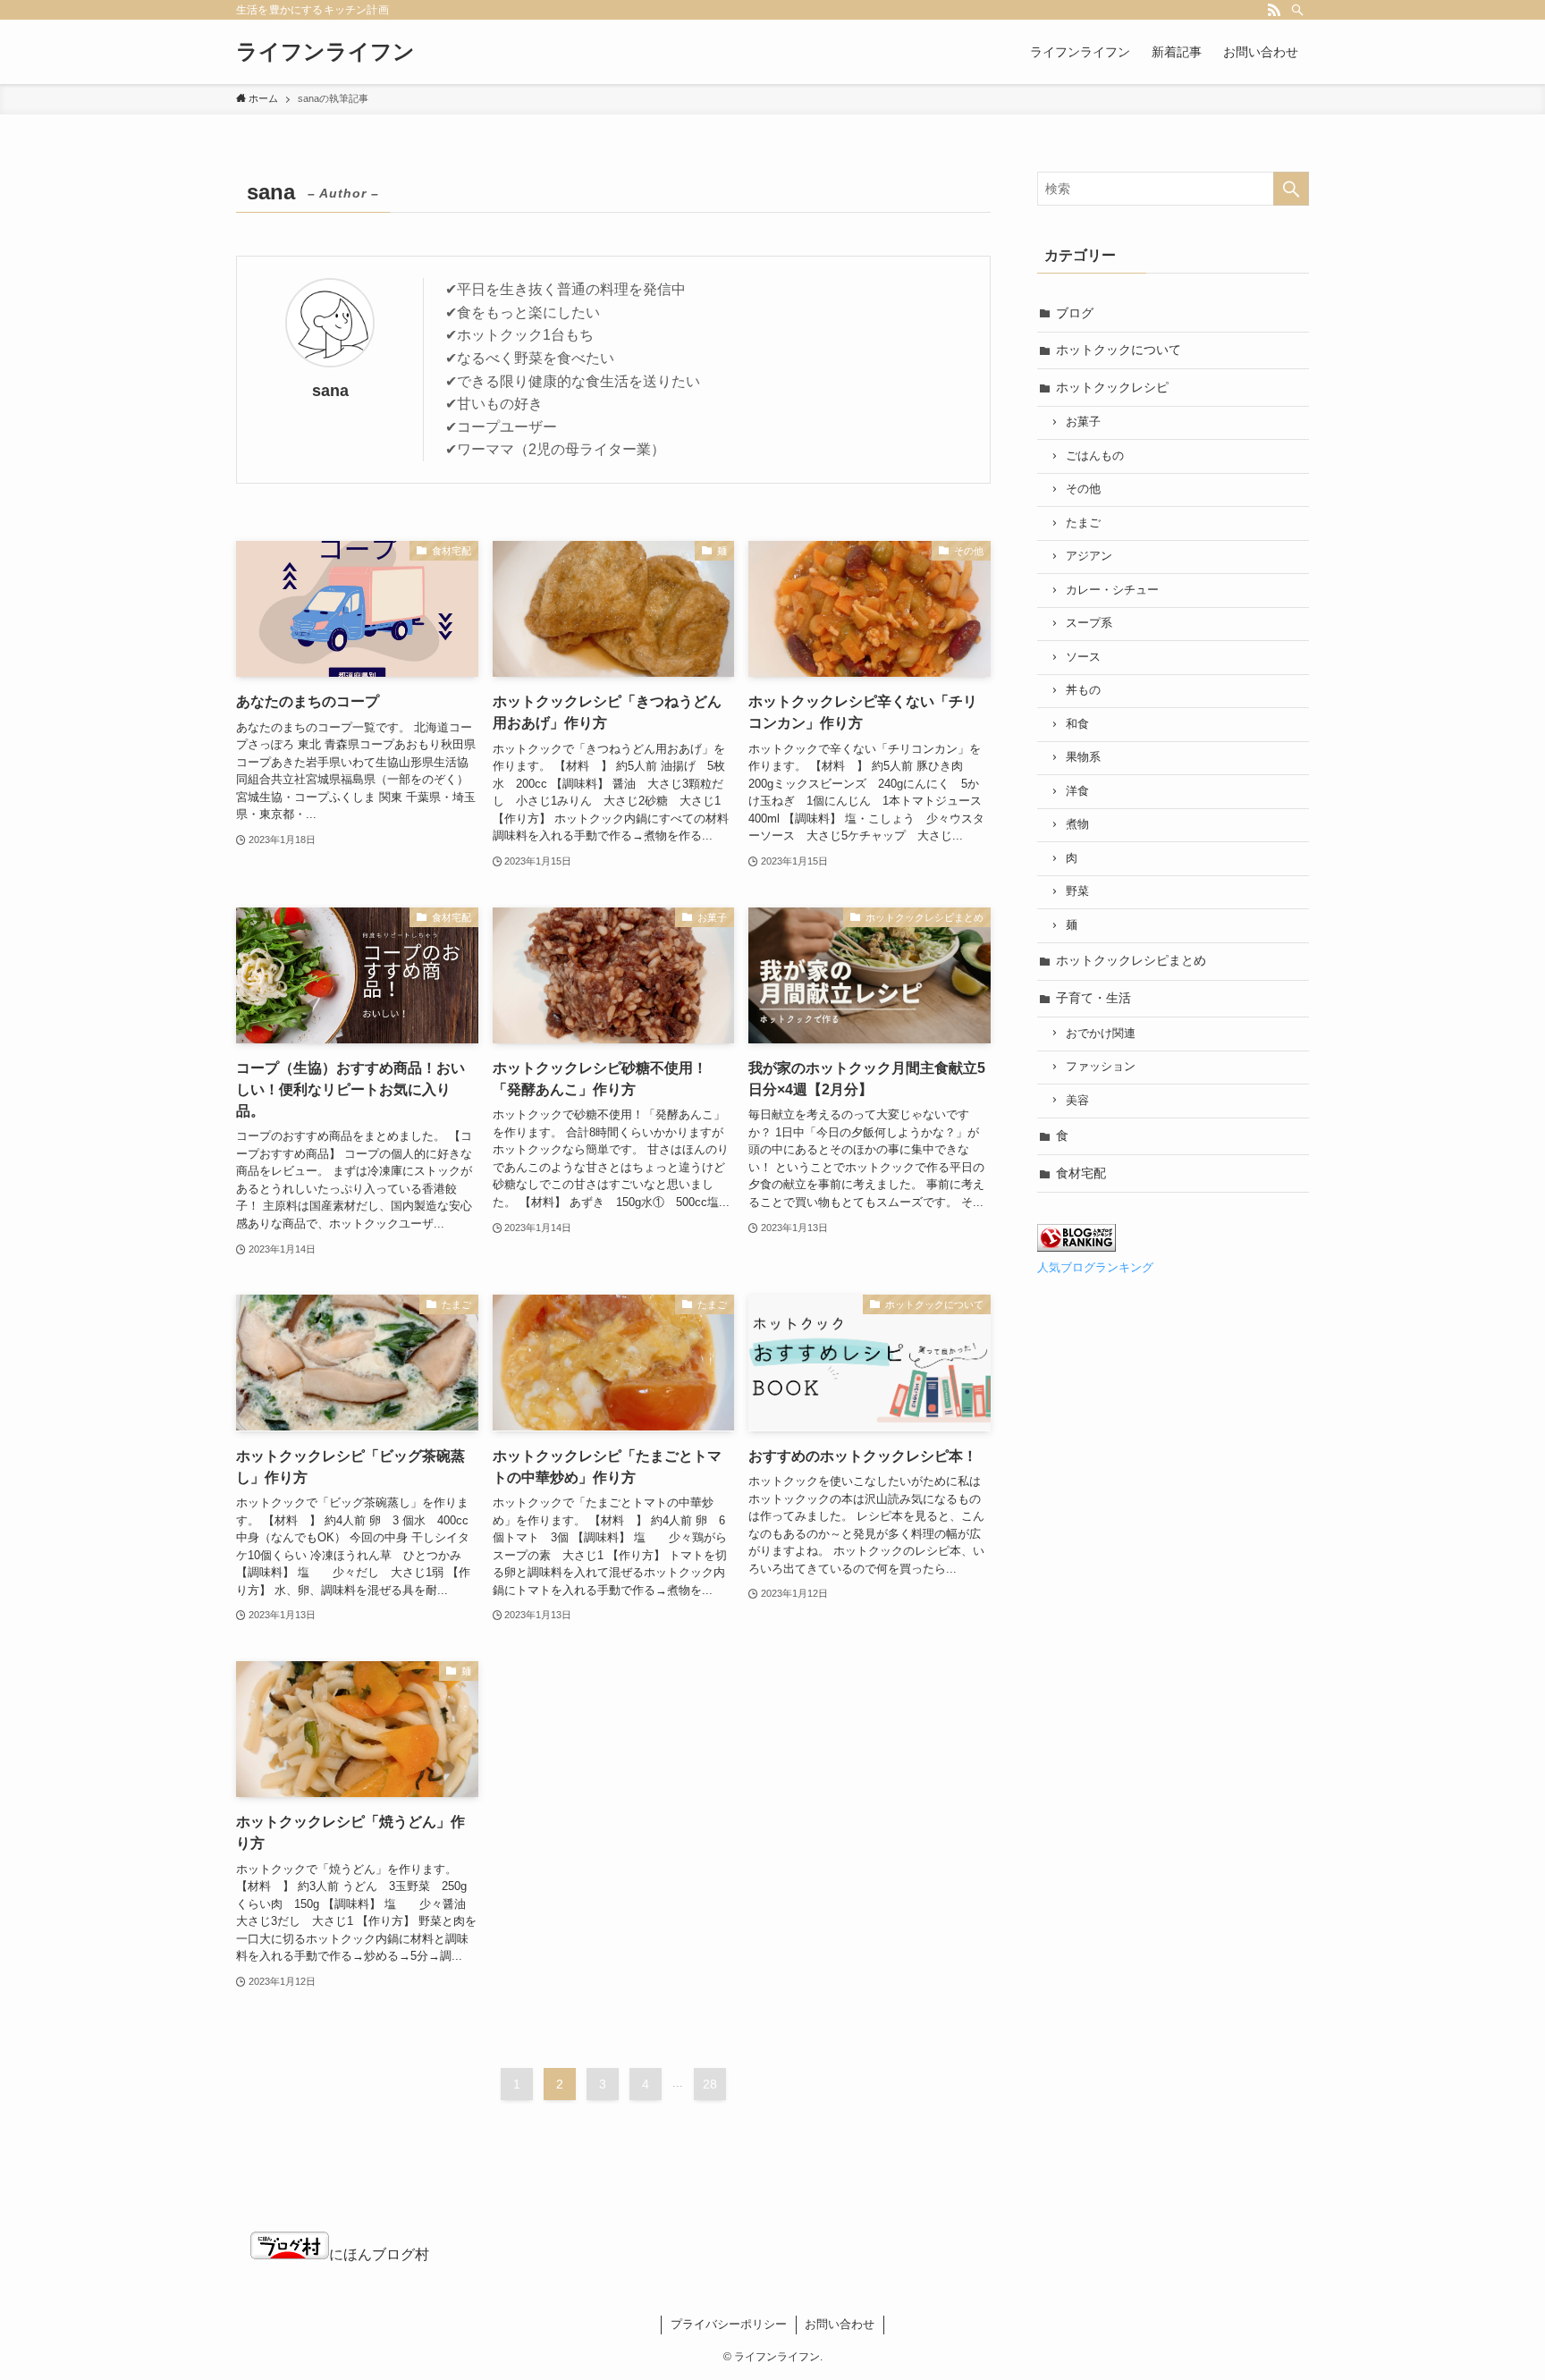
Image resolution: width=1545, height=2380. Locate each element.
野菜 (1077, 891)
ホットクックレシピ (1112, 387)
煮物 (1077, 824)
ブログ (1075, 313)
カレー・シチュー (1112, 590)
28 (710, 2084)
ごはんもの (1095, 456)
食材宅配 (1081, 1173)
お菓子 (1083, 422)
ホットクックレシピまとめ (1131, 960)
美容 (1077, 1101)
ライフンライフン (325, 52)
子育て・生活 (1093, 998)
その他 (1083, 489)
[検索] (1297, 10)
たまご (1083, 523)
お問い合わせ (840, 2324)
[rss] (1274, 10)
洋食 (1077, 791)
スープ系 (1089, 623)
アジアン (1089, 556)
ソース (1083, 657)
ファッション (1101, 1067)
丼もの (1083, 690)
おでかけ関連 (1101, 1034)
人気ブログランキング (1095, 1268)
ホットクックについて (1119, 350)
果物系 (1083, 757)
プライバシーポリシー (729, 2324)
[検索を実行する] (1291, 189)
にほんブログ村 (379, 2254)
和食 (1077, 724)
